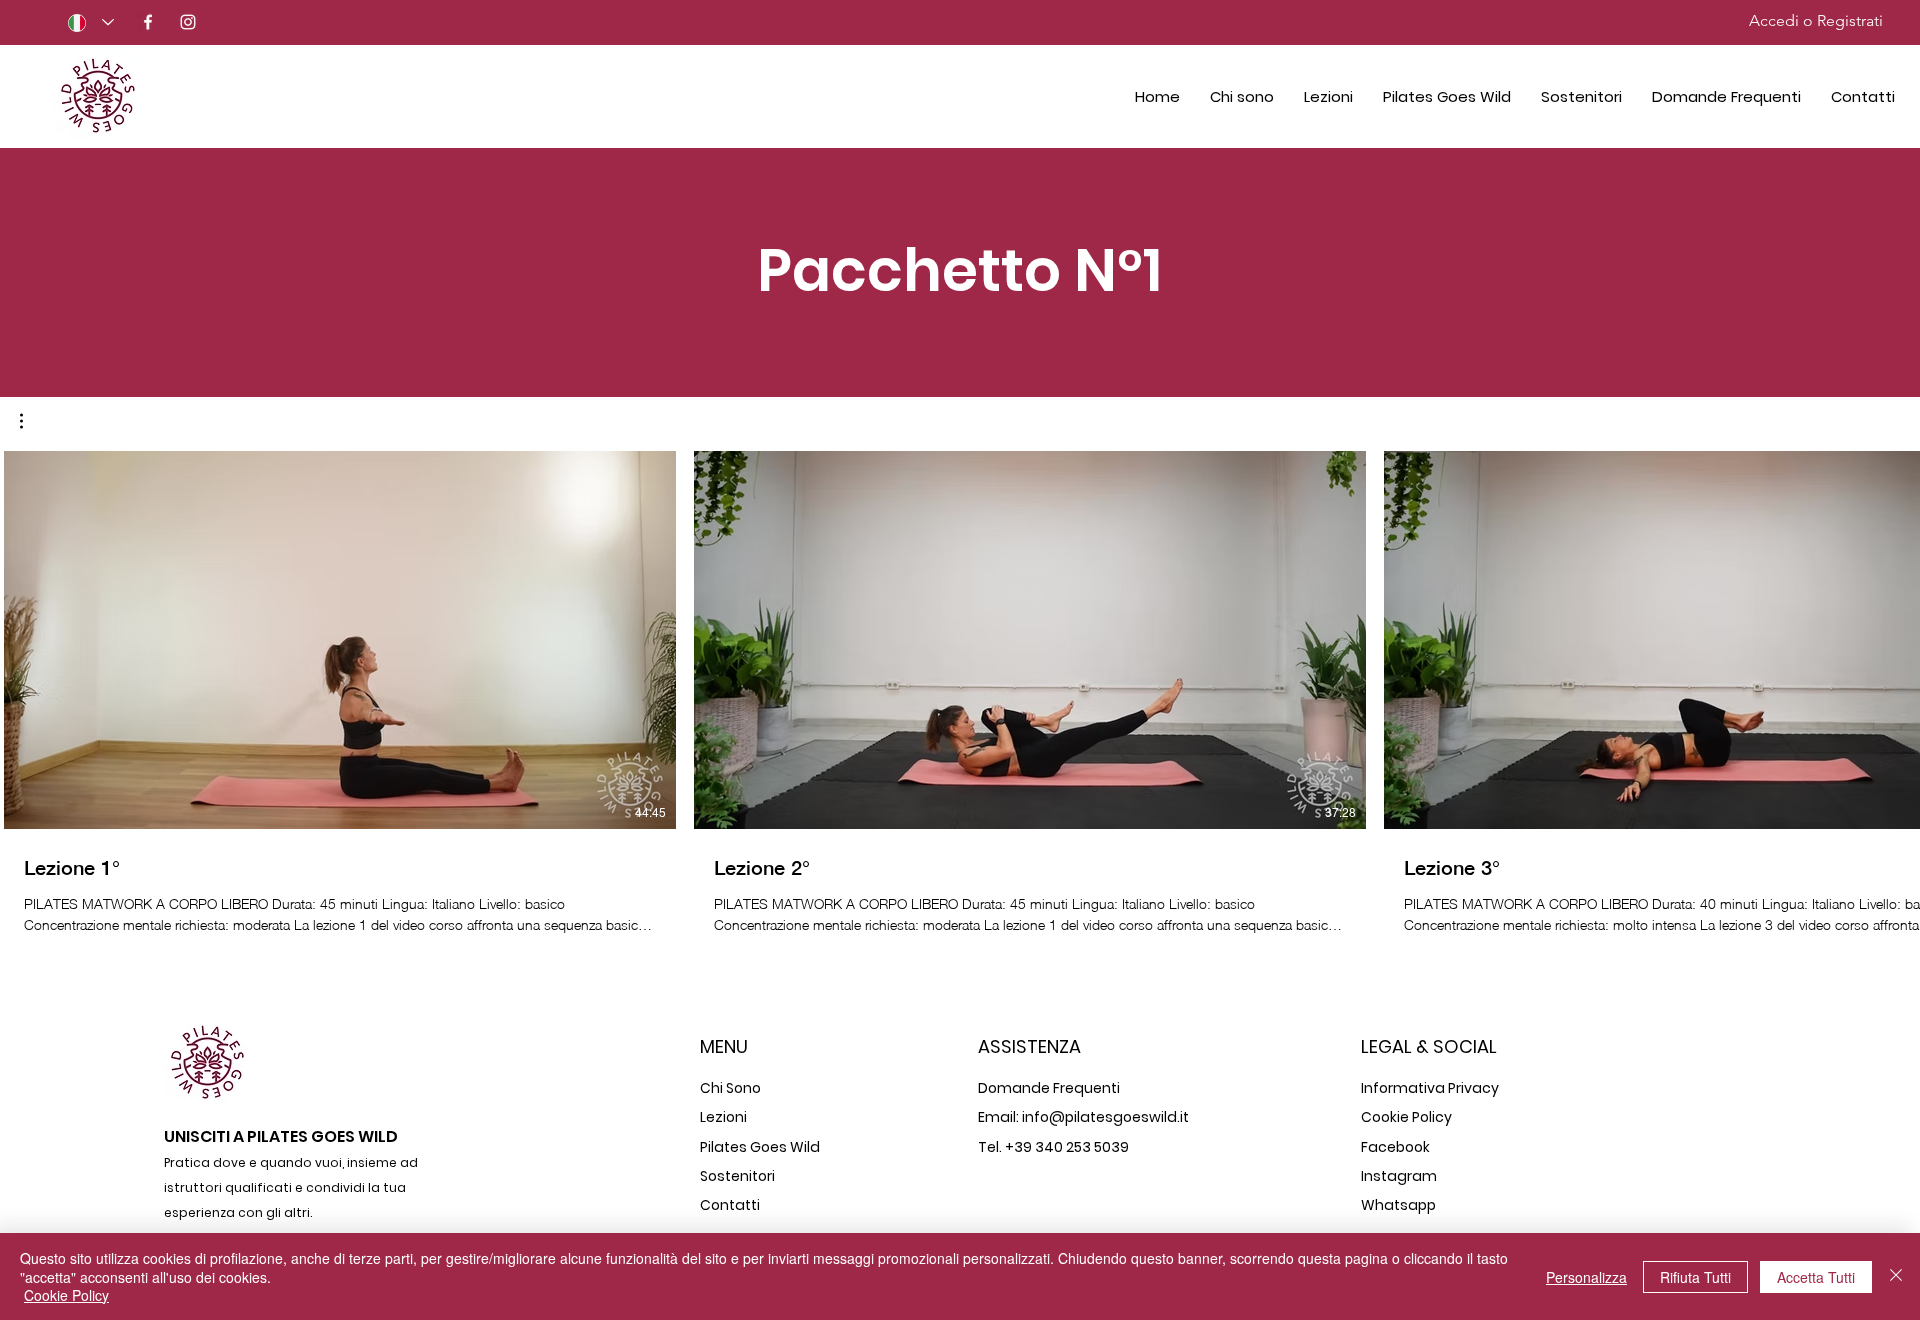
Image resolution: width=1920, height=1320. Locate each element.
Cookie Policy (66, 1295)
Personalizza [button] (1586, 1277)
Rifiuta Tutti (1695, 1277)
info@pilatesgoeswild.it (1105, 1117)
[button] (31, 421)
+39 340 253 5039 (1067, 1147)
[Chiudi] (1896, 1276)
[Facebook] (148, 22)
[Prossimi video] (1892, 636)
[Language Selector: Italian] (91, 22)
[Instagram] (188, 22)
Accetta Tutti (1816, 1277)
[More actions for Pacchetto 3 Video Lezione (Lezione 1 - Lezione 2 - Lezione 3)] (31, 421)
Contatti (730, 1205)
